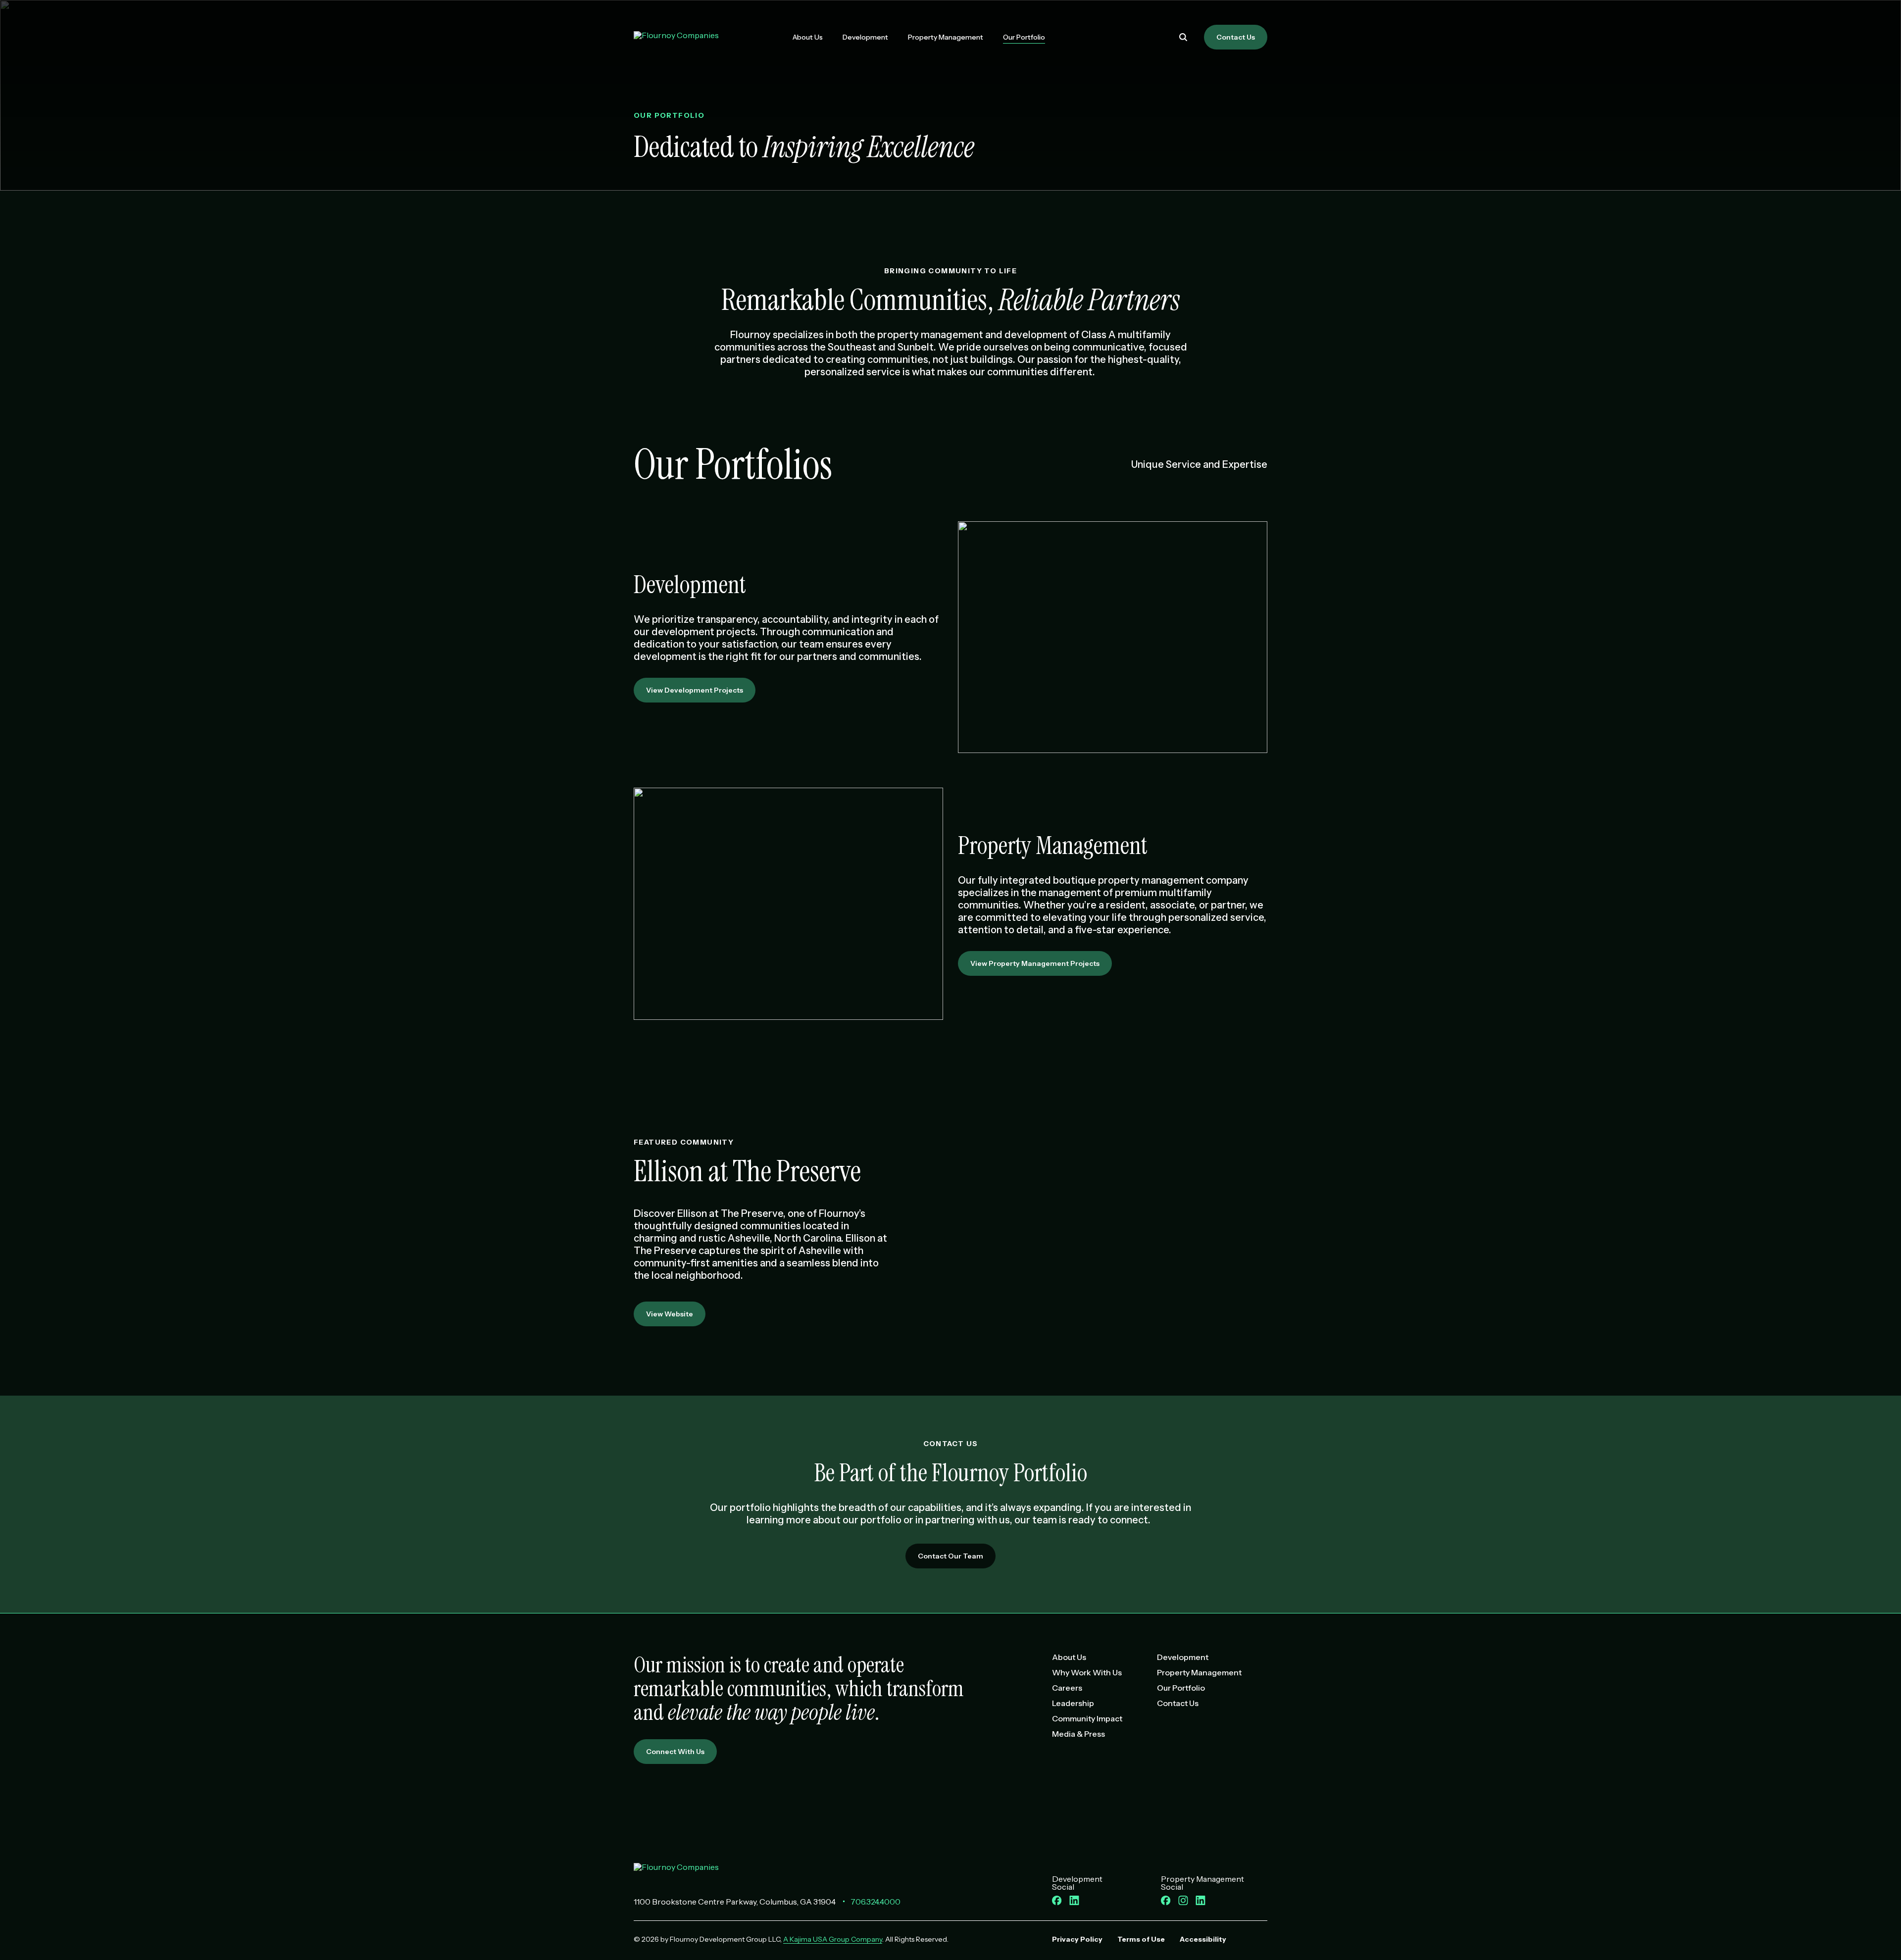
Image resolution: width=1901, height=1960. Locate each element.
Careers (1067, 1688)
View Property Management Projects (1035, 963)
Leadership (1073, 1703)
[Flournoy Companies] (676, 1872)
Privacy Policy (1077, 1939)
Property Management (946, 37)
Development (865, 37)
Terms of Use (1141, 1939)
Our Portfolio (1024, 37)
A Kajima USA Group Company (833, 1939)
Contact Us (1236, 37)
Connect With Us (675, 1752)
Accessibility (1203, 1939)
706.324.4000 (875, 1902)
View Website (670, 1314)
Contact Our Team (950, 1556)
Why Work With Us (1087, 1672)
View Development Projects (695, 690)
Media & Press (1078, 1734)
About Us (808, 37)
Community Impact (1087, 1718)
